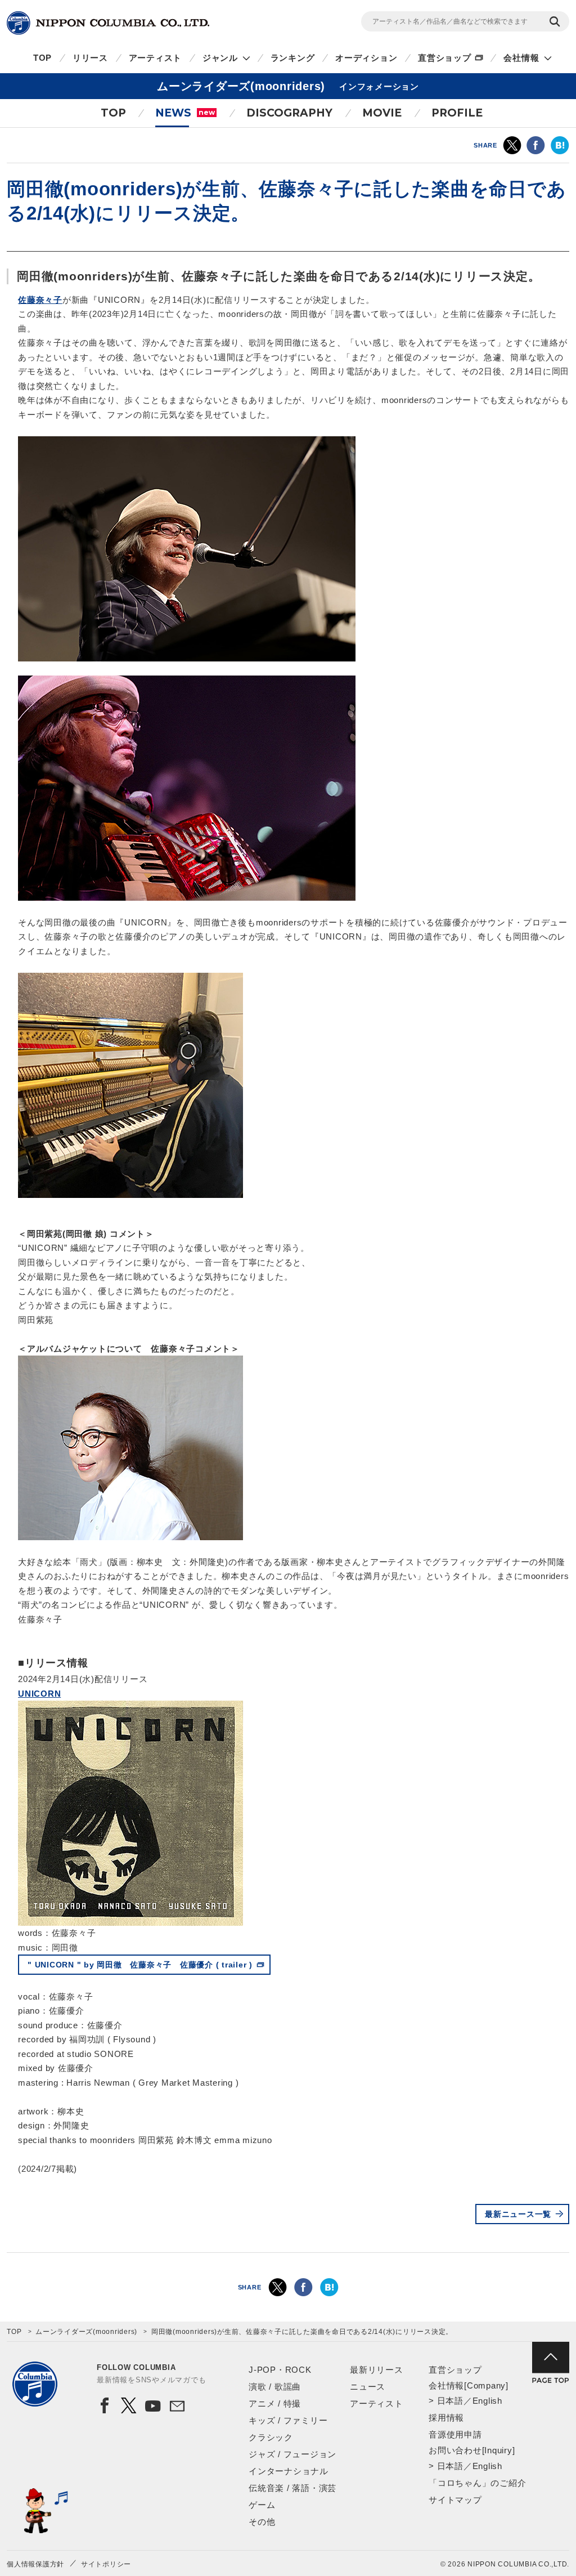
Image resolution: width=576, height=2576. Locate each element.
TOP (42, 58)
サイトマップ (455, 2500)
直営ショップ (445, 58)
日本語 (450, 2401)
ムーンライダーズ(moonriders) (86, 2332)
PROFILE (457, 113)
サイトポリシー (106, 2564)
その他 (262, 2522)
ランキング (293, 58)
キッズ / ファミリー (288, 2420)
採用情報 (446, 2418)
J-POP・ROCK (280, 2370)
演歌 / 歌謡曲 (275, 2387)
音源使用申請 (455, 2434)
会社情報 (521, 58)
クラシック (271, 2437)
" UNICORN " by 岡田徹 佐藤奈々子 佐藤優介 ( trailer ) (140, 1965)
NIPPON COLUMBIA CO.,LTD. (108, 23)
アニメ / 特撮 (275, 2403)
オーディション (366, 58)
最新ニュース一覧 (518, 2214)
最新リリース (377, 2370)
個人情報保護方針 (35, 2564)
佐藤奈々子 (40, 300)
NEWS (185, 113)
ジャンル (220, 58)
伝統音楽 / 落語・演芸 (292, 2488)
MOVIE (382, 113)
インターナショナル (289, 2471)
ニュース (368, 2387)
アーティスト (156, 58)
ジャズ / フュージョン (292, 2454)
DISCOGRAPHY (289, 113)
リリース (90, 58)
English (487, 2401)
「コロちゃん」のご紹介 (477, 2483)
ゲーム (262, 2505)
